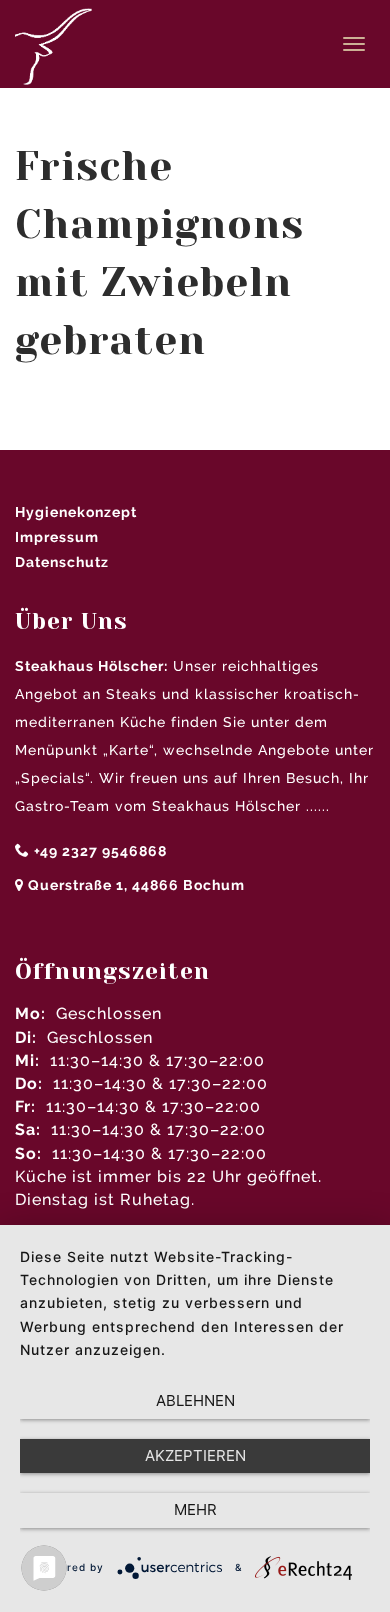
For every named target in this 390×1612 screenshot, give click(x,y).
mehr (195, 1509)
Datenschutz (62, 562)
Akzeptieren (195, 1455)
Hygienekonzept (76, 512)
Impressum (57, 537)
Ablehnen (195, 1400)
